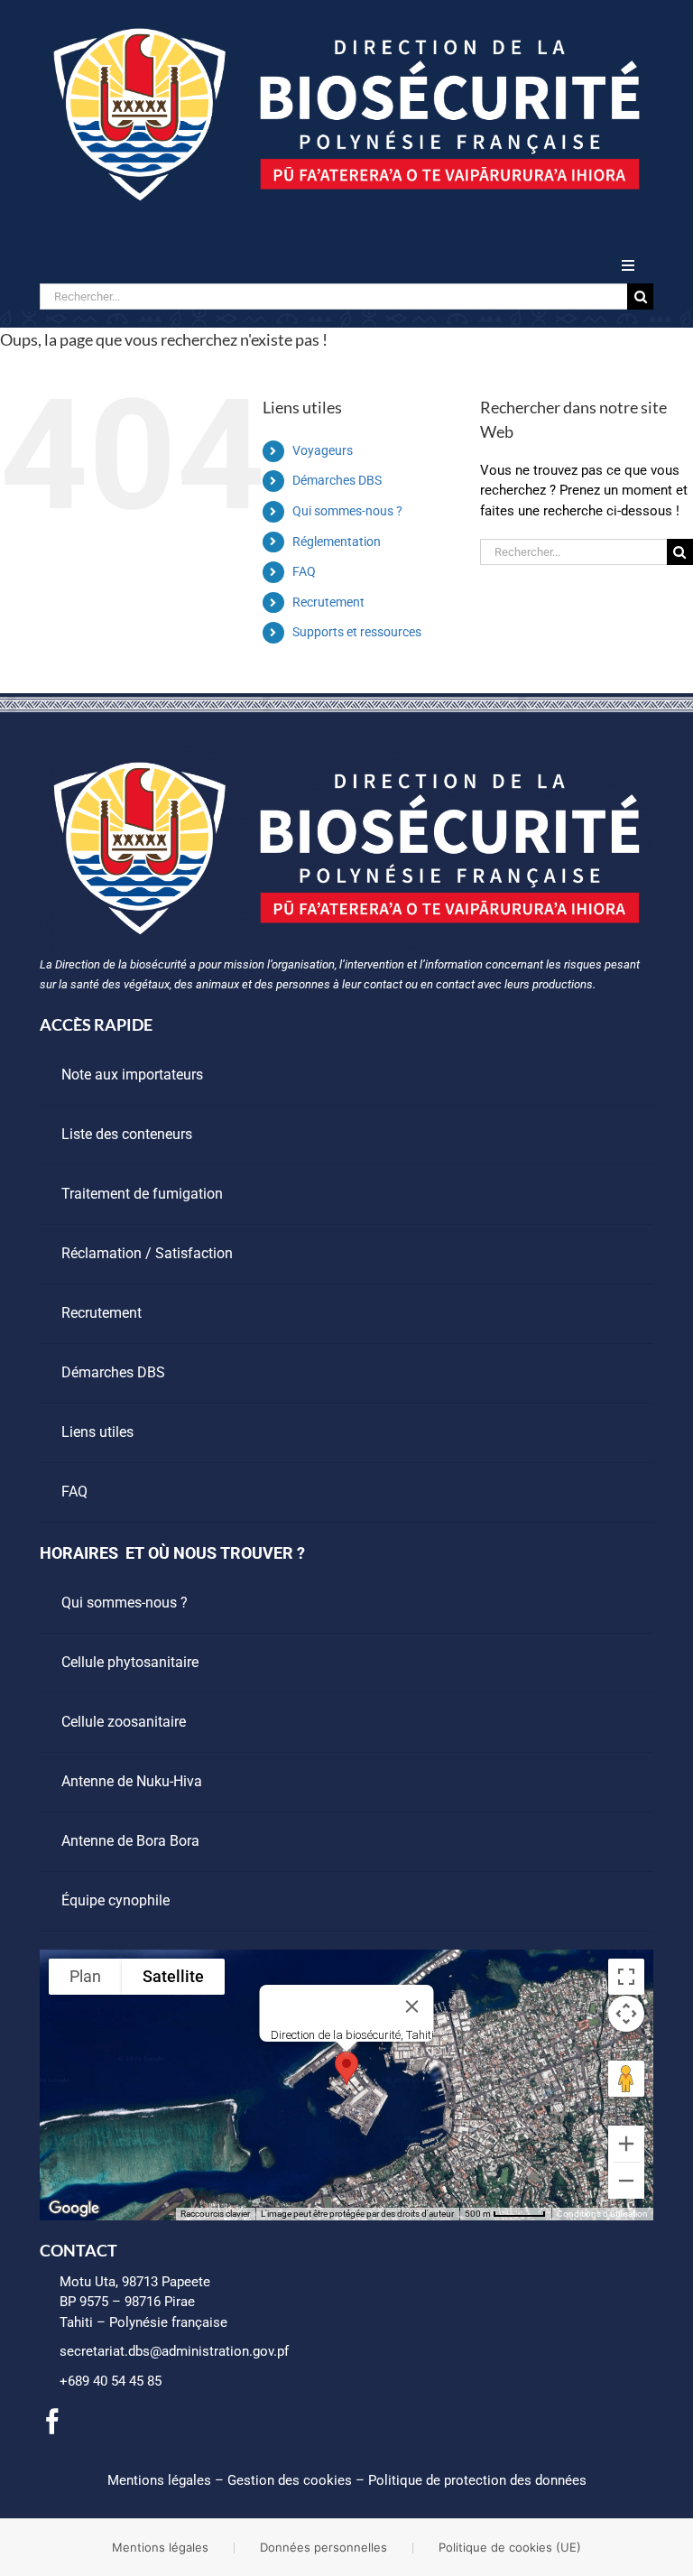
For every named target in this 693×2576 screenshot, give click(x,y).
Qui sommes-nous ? (347, 511)
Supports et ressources (357, 632)
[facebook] (52, 2422)
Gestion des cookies (290, 2480)
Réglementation (337, 542)
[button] (346, 2068)
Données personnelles (323, 2547)
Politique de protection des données (477, 2480)
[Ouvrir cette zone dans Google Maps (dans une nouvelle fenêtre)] (74, 2209)
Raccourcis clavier (215, 2214)
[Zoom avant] (626, 2144)
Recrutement (328, 602)
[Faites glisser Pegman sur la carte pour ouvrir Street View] (626, 2079)
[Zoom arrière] (626, 2181)
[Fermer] (412, 2006)
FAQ (304, 571)
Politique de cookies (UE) (510, 2547)
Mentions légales (159, 2480)
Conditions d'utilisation (602, 2214)
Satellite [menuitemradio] (173, 1976)
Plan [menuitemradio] (85, 1976)
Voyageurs (323, 450)
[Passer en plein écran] (626, 1977)
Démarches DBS (337, 480)
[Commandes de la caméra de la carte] (626, 2014)
